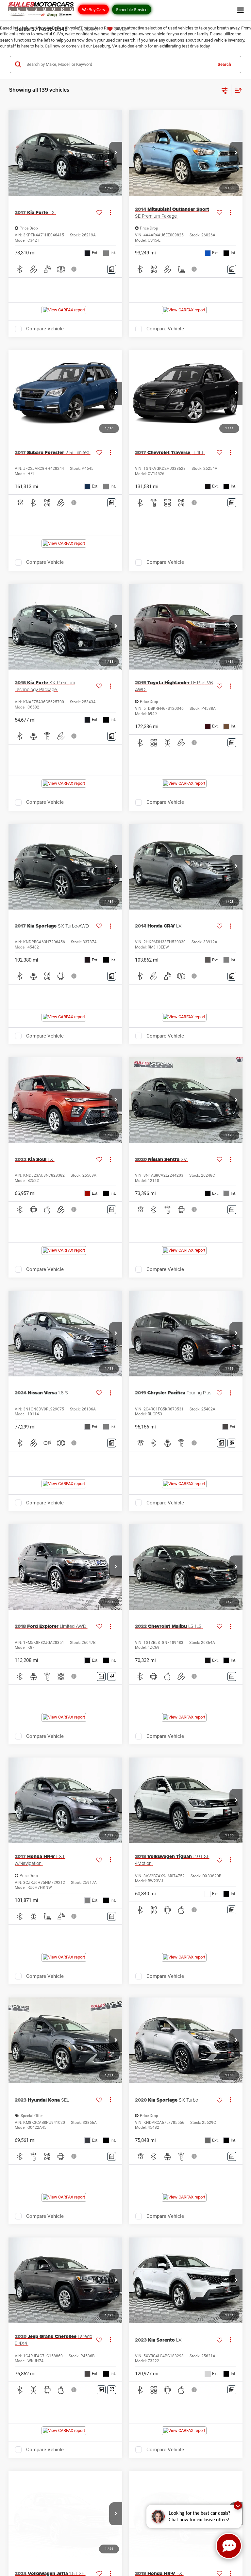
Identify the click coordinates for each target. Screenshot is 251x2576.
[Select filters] (225, 90)
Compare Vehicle (45, 329)
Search (224, 64)
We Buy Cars (93, 9)
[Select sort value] (237, 90)
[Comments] (112, 269)
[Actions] (110, 213)
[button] (116, 153)
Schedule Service (132, 9)
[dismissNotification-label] (238, 2505)
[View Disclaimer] (75, 269)
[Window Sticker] (232, 1443)
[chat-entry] (229, 2546)
